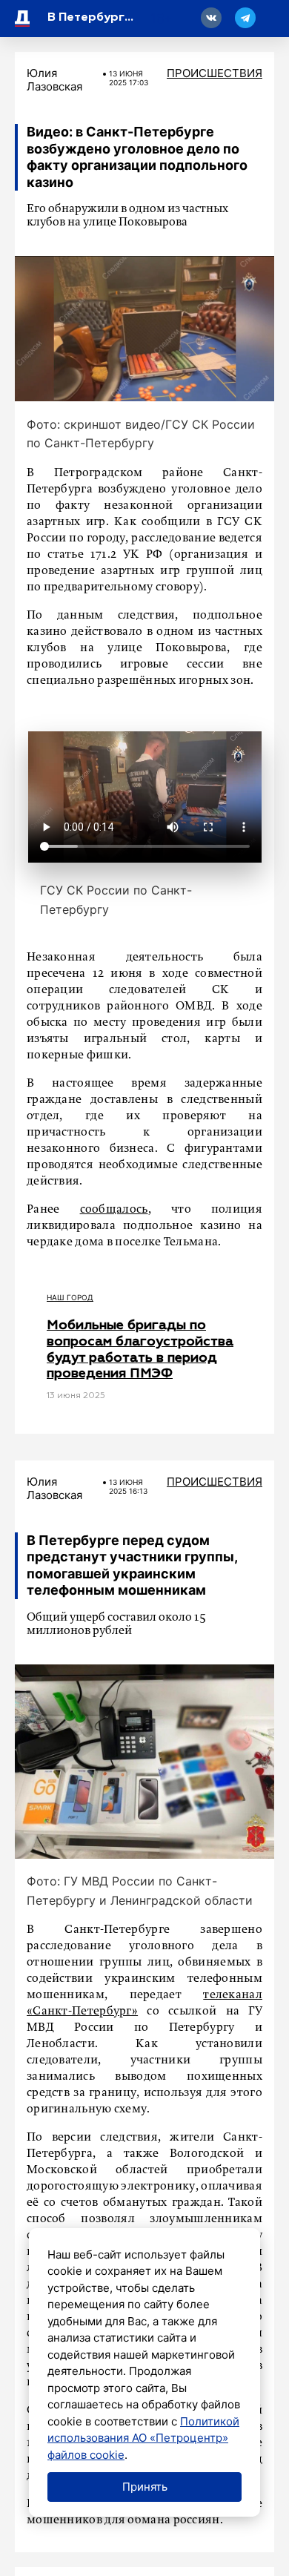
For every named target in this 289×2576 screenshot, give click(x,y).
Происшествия (215, 73)
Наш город (70, 1297)
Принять (145, 2487)
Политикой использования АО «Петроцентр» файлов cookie (143, 2438)
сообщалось (114, 1210)
